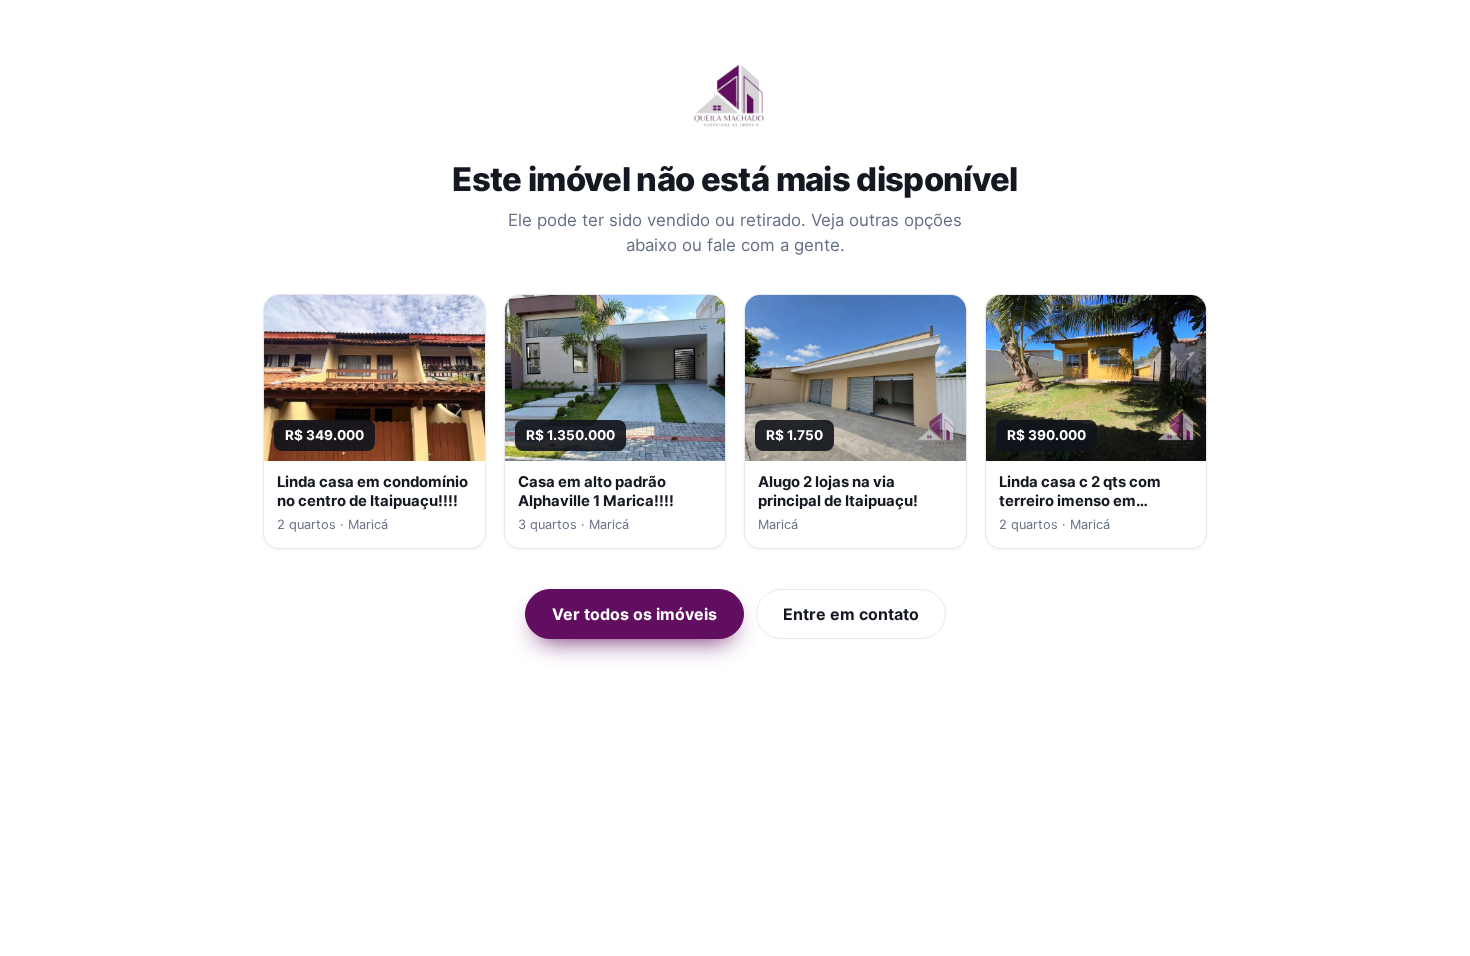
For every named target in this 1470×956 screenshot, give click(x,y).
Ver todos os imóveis (634, 614)
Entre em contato (851, 614)
